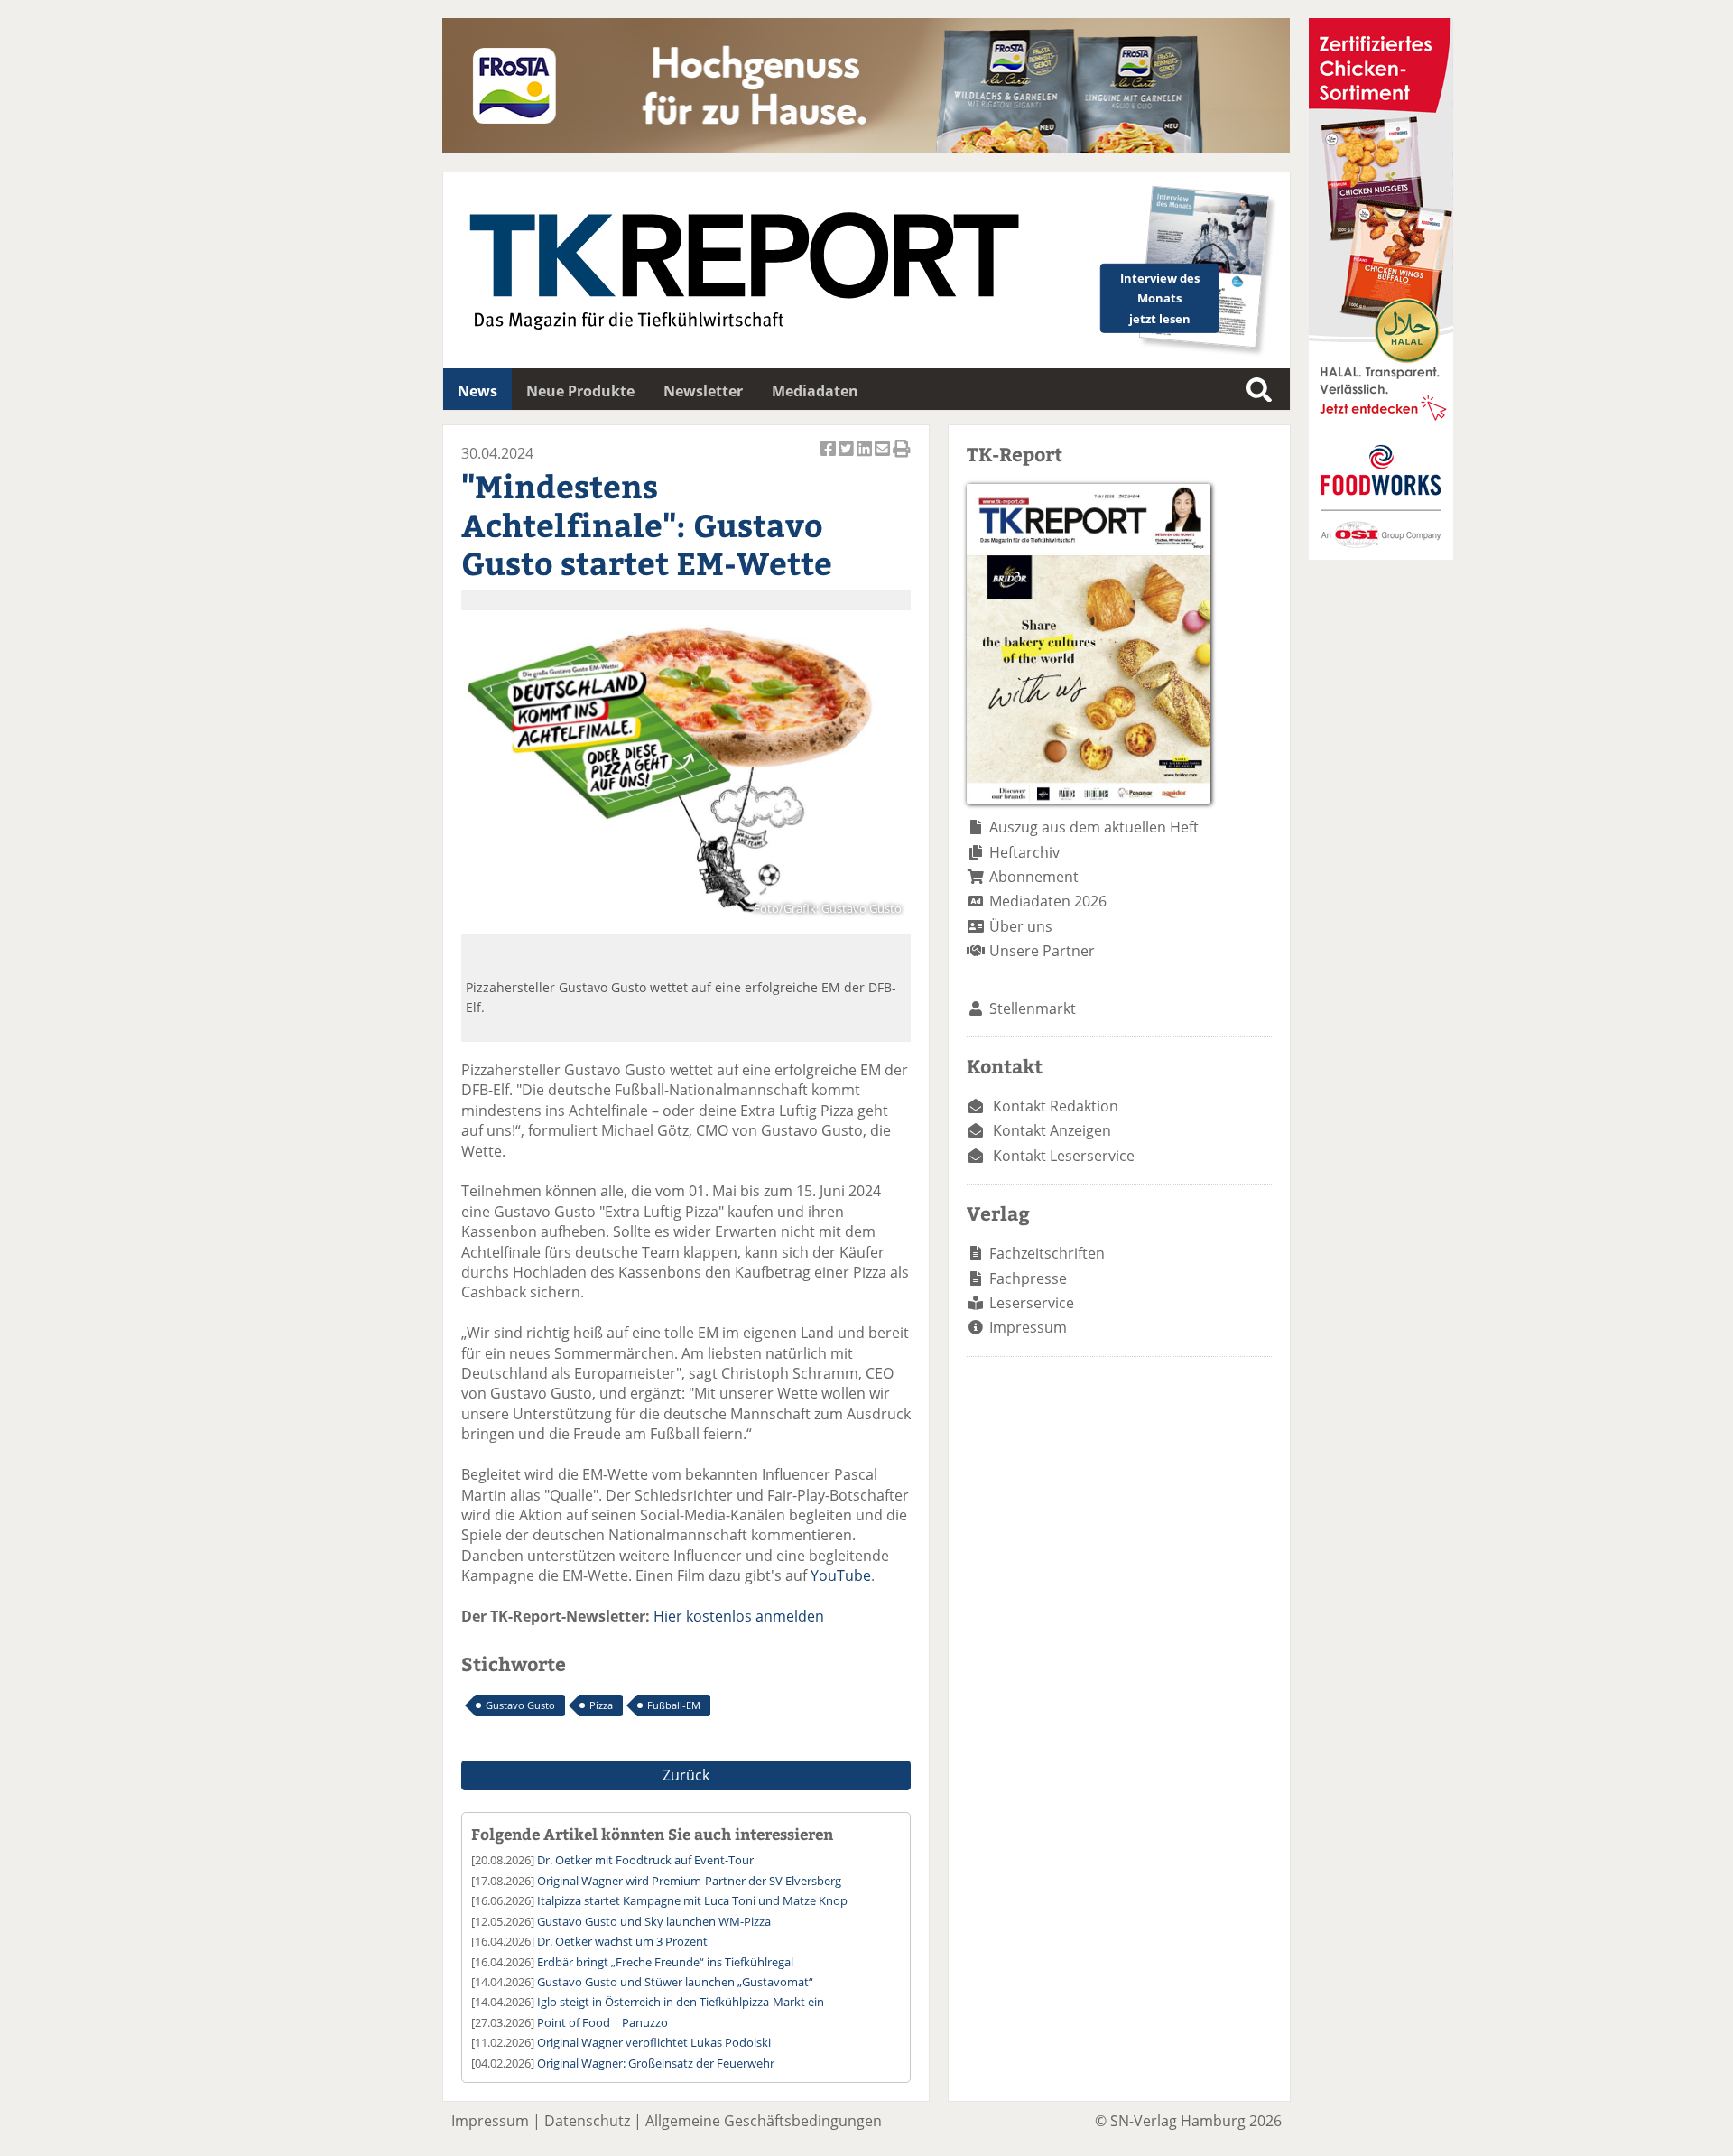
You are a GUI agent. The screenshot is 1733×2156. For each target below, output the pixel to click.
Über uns (1021, 926)
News (477, 391)
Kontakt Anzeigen (1052, 1130)
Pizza (601, 1705)
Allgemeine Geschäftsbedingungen (764, 2121)
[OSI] (1381, 554)
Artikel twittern (848, 458)
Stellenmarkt (1033, 1008)
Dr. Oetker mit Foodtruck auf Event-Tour (645, 1860)
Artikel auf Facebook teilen (829, 458)
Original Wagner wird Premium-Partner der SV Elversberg (689, 1881)
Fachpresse (1028, 1278)
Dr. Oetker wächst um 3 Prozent (622, 1941)
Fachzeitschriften (1047, 1253)
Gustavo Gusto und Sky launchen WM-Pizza (654, 1921)
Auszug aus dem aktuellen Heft (1094, 827)
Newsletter (703, 391)
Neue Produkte (580, 391)
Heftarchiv (1024, 852)
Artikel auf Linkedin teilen (866, 458)
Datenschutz (587, 2121)
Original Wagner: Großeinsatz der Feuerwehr (656, 2063)
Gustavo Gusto (520, 1705)
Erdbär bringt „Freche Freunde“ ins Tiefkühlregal (665, 1962)
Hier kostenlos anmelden (739, 1616)
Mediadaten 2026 (1048, 901)
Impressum (1028, 1327)
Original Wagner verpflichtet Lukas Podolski (654, 2042)
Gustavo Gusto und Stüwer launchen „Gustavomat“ (675, 1982)
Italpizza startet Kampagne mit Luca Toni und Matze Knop (692, 1900)
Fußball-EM (674, 1705)
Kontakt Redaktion (1056, 1106)
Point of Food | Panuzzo (602, 2022)
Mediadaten (815, 391)
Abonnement (1034, 877)
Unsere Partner (1042, 951)
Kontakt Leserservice (1064, 1156)
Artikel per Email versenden (884, 458)
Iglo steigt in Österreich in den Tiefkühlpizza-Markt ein (681, 2002)
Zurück (686, 1775)
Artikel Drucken (902, 458)
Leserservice (1032, 1303)
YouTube (841, 1575)
